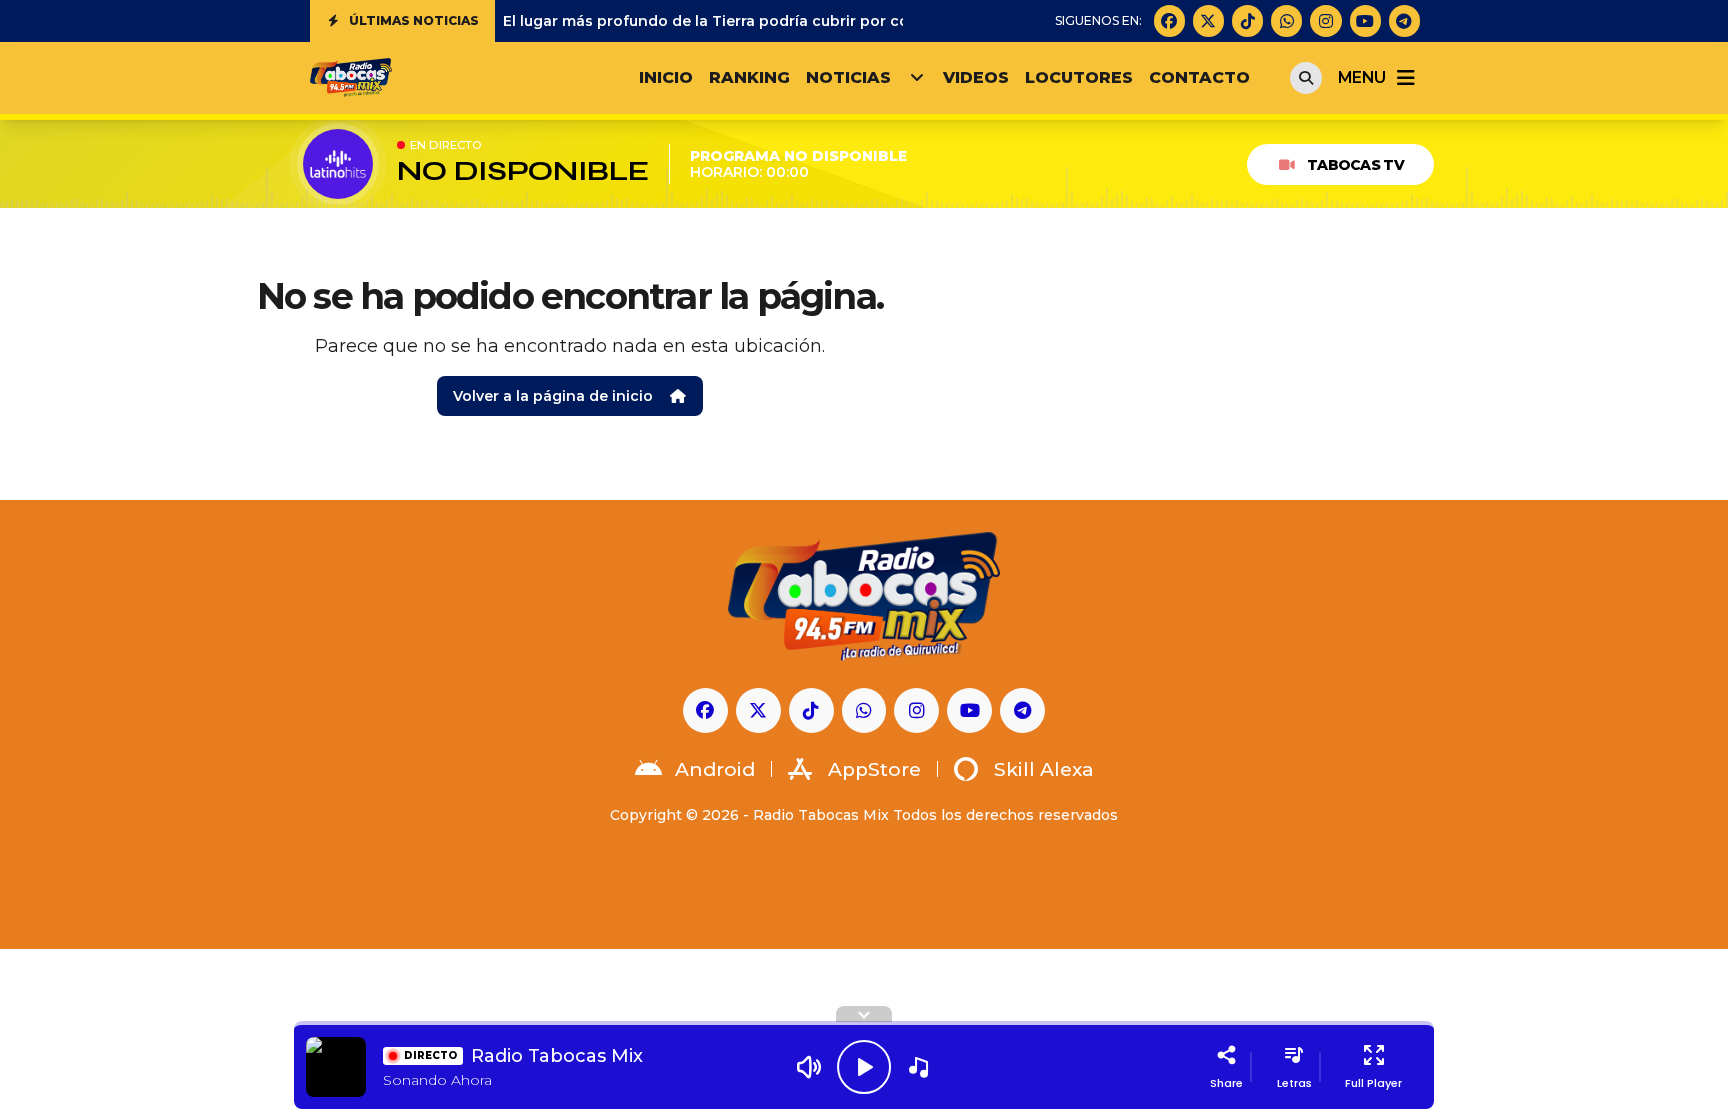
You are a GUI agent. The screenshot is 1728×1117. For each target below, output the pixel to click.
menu (1361, 77)
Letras (1294, 1083)
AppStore (874, 769)
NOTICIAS (848, 77)
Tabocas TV (1355, 165)
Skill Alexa (1044, 769)
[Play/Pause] (864, 1067)
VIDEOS (976, 77)
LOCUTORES (1079, 77)
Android (715, 769)
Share (1226, 1083)
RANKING (749, 77)
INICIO (666, 77)
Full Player (1373, 1083)
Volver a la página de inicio (553, 396)
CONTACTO (1199, 77)
